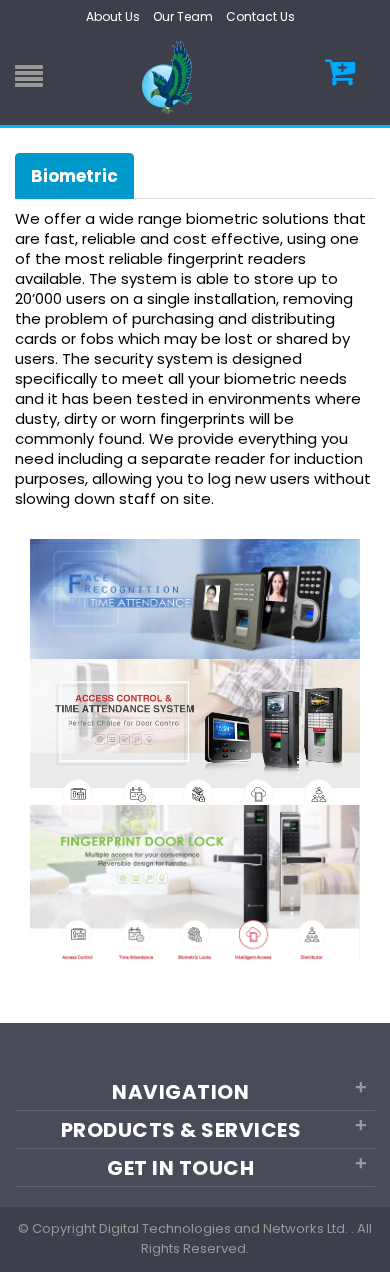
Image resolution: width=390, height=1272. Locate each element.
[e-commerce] (170, 76)
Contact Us (260, 16)
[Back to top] (369, 1236)
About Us (113, 16)
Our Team (183, 16)
